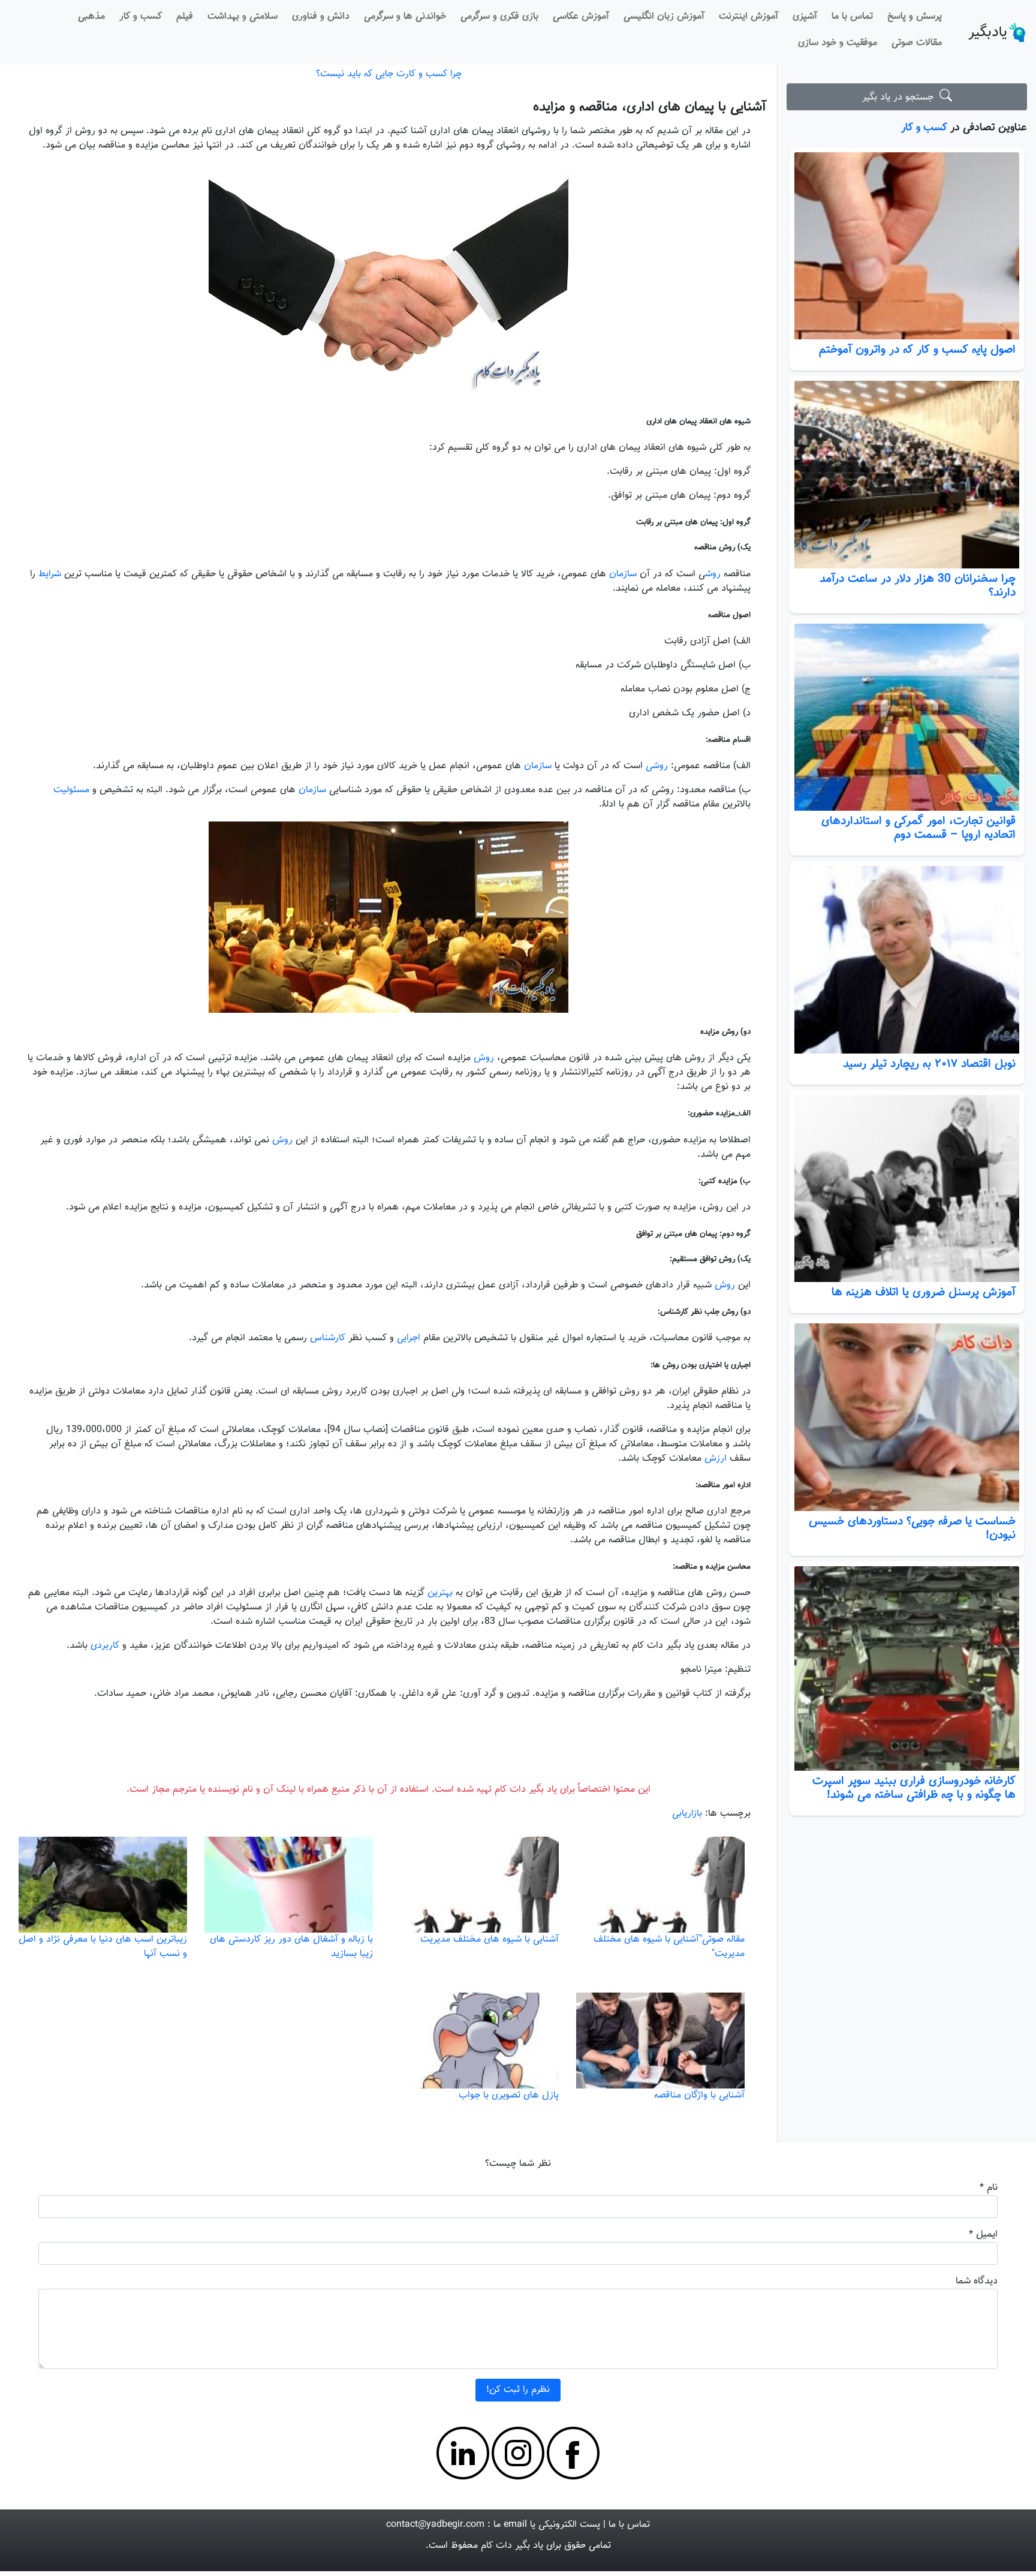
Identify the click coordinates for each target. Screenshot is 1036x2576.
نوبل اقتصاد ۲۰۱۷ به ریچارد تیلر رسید (929, 1064)
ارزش (716, 1459)
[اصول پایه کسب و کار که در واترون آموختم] (907, 246)
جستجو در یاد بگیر (901, 97)
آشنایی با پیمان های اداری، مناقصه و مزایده (650, 107)
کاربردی (105, 1646)
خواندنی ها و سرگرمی (405, 16)
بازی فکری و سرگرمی (499, 16)
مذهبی (91, 16)
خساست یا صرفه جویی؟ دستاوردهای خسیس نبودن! (912, 1528)
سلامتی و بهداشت (243, 16)
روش (713, 574)
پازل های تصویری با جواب (509, 2095)
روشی (657, 766)
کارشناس (328, 1338)
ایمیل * (983, 2235)
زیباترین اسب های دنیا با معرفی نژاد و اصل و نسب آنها (103, 1947)
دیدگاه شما (977, 2281)
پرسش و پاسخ (915, 16)
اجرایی (409, 1338)
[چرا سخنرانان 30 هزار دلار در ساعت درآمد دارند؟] (907, 474)
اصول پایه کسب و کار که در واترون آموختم (917, 350)
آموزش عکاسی (581, 16)
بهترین (440, 1593)
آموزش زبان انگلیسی (664, 16)
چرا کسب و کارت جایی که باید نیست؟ (389, 74)
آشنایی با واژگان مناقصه (699, 2095)
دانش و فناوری (321, 16)
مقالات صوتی (917, 43)
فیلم (185, 16)
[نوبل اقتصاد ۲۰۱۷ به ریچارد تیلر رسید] (907, 959)
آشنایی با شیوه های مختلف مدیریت (490, 1939)
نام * (989, 2188)
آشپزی (805, 16)
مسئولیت (71, 790)
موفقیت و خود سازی (838, 43)
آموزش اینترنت (749, 16)
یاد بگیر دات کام (512, 2546)
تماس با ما (852, 16)
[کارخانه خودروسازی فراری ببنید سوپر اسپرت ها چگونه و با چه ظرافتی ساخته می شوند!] (907, 1668)
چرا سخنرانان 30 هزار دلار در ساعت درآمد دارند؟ (918, 586)
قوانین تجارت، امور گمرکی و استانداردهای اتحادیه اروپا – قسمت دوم (918, 828)
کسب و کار (141, 16)
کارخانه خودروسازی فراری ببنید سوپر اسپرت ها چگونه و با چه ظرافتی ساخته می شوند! (914, 1788)
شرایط (50, 574)
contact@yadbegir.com (435, 2525)
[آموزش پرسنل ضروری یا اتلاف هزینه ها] (907, 1188)
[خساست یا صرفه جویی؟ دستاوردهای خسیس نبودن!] (907, 1417)
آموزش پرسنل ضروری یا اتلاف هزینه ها (924, 1292)
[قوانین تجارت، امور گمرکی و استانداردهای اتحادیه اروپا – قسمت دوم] (907, 717)
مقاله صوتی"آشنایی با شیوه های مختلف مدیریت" (669, 1947)
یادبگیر (988, 32)
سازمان (623, 574)
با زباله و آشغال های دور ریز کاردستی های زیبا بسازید (291, 1947)
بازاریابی (687, 1814)
